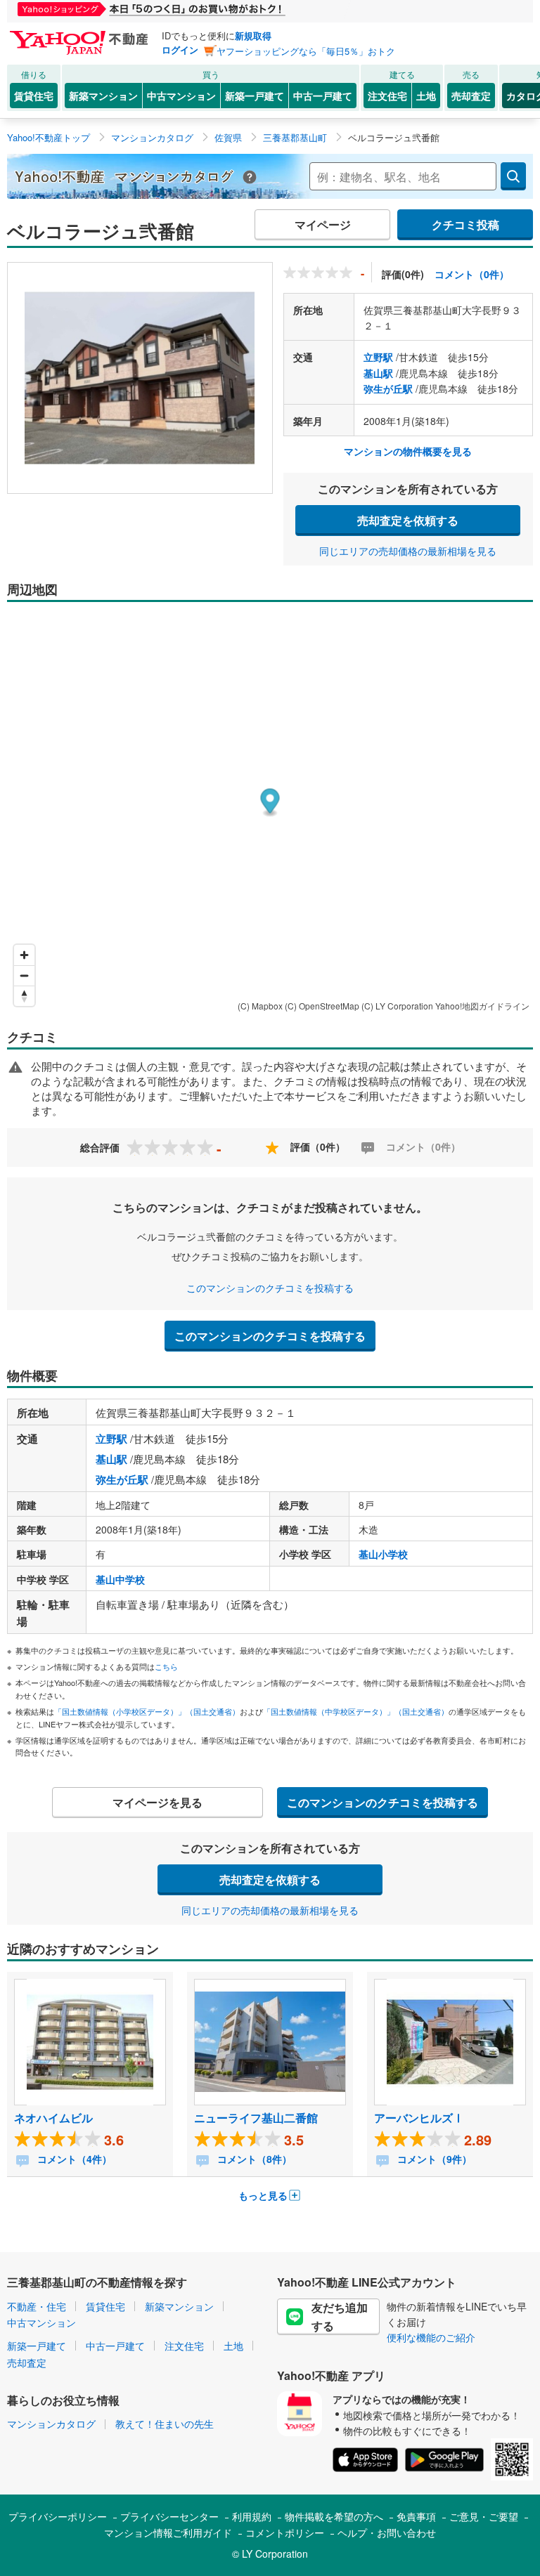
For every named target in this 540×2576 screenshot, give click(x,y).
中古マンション (181, 96)
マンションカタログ (51, 2424)
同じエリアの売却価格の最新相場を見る (408, 551)
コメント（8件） (253, 2159)
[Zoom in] (24, 955)
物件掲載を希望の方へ (334, 2516)
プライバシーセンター (169, 2516)
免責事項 (416, 2516)
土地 (426, 96)
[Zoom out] (24, 975)
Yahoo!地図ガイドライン (482, 1006)
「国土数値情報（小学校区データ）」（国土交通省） (147, 1711)
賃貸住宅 (34, 96)
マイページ (323, 224)
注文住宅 (387, 96)
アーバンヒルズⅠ (419, 2118)
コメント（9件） (433, 2159)
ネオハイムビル (53, 2118)
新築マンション (103, 96)
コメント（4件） (73, 2159)
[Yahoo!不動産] (81, 34)
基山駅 (378, 373)
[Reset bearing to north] (24, 996)
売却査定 (471, 96)
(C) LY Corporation (397, 1006)
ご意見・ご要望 (484, 2516)
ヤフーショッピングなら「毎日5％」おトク (306, 51)
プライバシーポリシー (58, 2516)
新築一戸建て (255, 96)
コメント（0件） (472, 274)
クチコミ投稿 (465, 224)
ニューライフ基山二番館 (256, 2118)
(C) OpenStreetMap (322, 1006)
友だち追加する (340, 2316)
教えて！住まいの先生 (165, 2424)
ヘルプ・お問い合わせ (387, 2532)
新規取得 (253, 35)
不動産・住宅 (37, 2306)
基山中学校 (120, 1579)
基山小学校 (383, 1554)
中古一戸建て (323, 96)
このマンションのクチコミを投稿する (270, 1288)
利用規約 (252, 2516)
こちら (166, 1666)
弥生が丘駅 (388, 388)
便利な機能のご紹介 (431, 2337)
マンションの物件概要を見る (408, 451)
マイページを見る (157, 1802)
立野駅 (378, 357)
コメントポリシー (285, 2532)
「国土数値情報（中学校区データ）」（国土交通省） (356, 1711)
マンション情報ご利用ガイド (168, 2532)
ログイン (180, 50)
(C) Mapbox (260, 1006)
